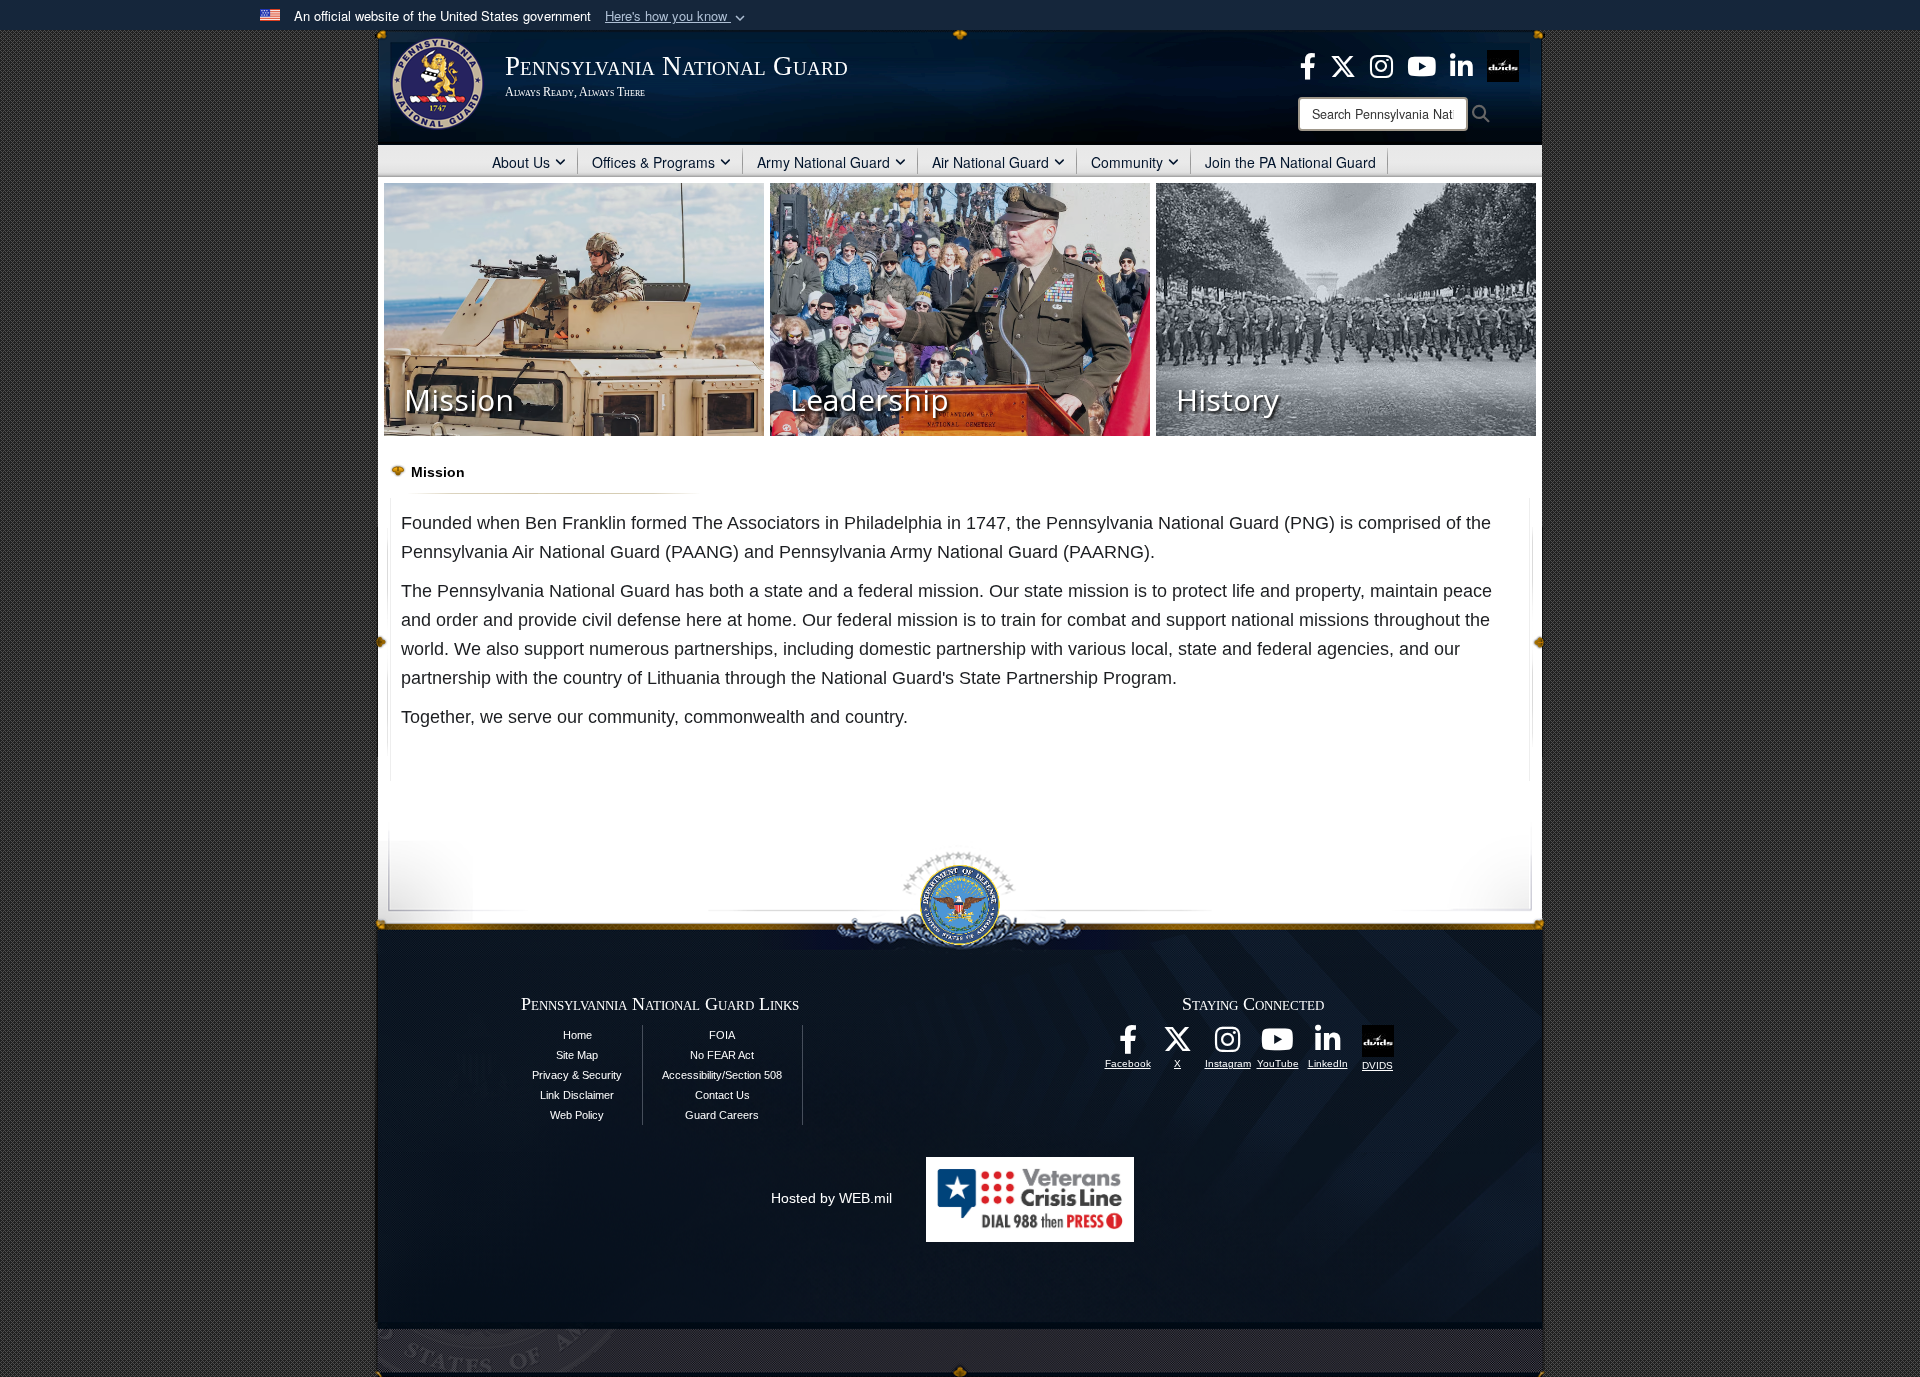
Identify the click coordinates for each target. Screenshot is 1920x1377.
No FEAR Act (722, 1055)
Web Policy (577, 1115)
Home (577, 1035)
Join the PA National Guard (1290, 162)
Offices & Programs (653, 162)
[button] (677, 16)
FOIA (722, 1035)
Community (1127, 162)
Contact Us (722, 1095)
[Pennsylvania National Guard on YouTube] (1421, 64)
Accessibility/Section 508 (722, 1075)
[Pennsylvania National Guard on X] (1343, 64)
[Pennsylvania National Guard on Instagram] (1381, 64)
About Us (521, 162)
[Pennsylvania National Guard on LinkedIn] (1461, 64)
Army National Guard (823, 162)
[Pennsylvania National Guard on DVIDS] (1503, 64)
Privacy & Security (577, 1075)
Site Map (577, 1055)
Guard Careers (722, 1115)
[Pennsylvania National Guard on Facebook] (1308, 64)
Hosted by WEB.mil (831, 1198)
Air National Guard (990, 162)
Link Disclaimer (577, 1095)
